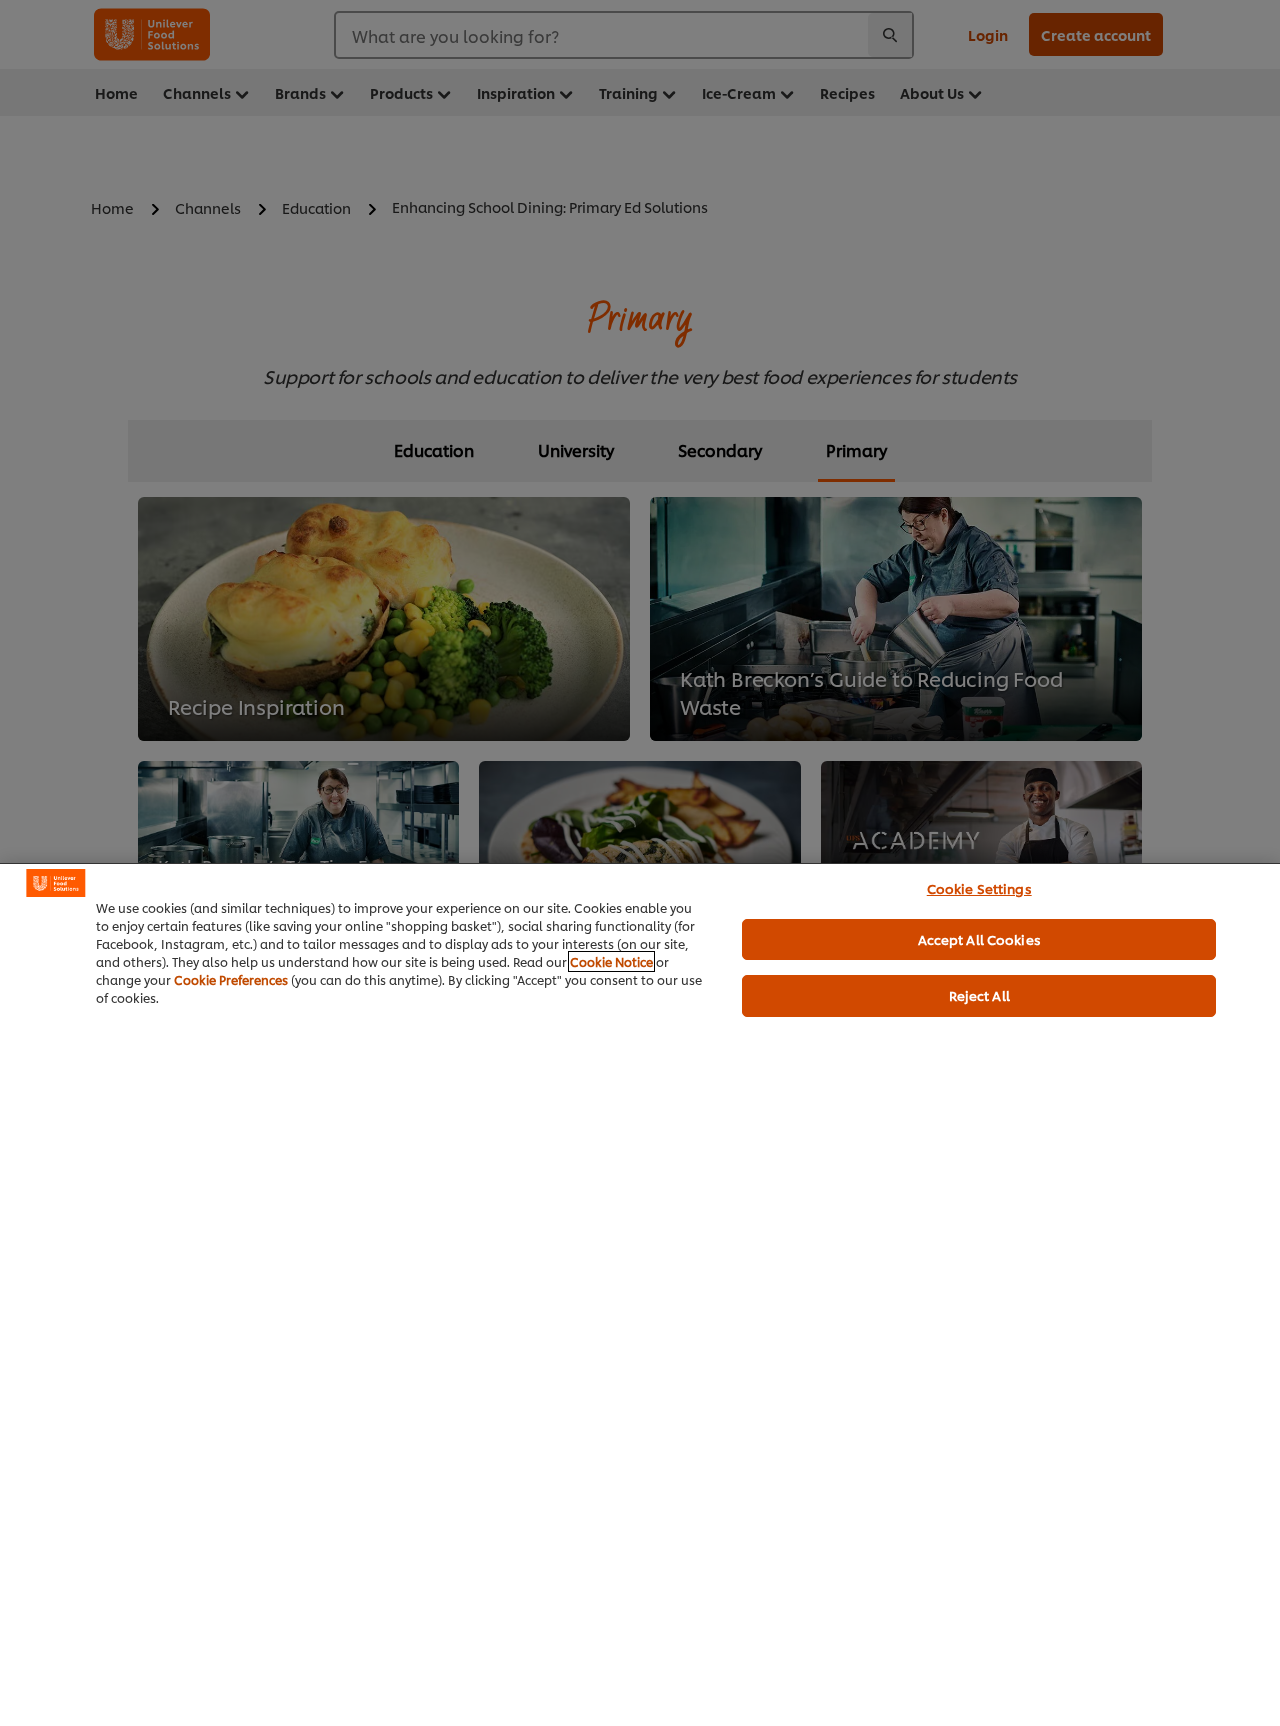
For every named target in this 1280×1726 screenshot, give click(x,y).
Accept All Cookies (979, 939)
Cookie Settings (979, 888)
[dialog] (640, 1294)
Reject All (979, 995)
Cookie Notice (611, 961)
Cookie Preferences (231, 979)
